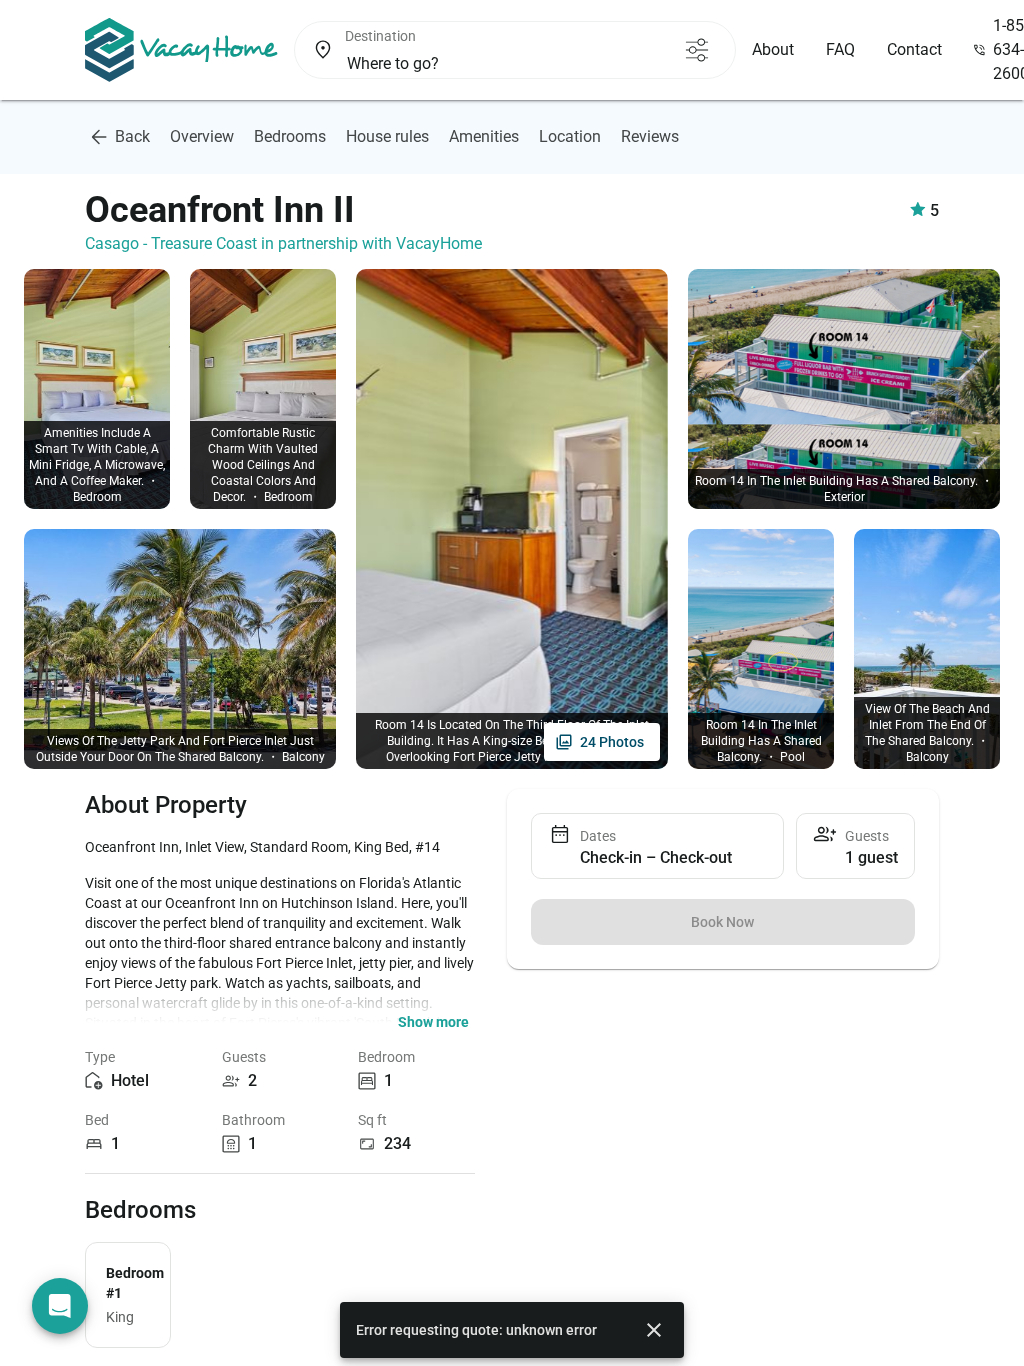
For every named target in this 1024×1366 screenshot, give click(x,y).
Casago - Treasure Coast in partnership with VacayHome (283, 243)
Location (570, 136)
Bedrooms (290, 136)
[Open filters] (697, 50)
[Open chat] (60, 1306)
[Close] (654, 1330)
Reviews (650, 136)
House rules (387, 136)
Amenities (484, 136)
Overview (202, 136)
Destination (380, 36)
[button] (433, 1022)
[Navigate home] (181, 50)
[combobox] (505, 64)
